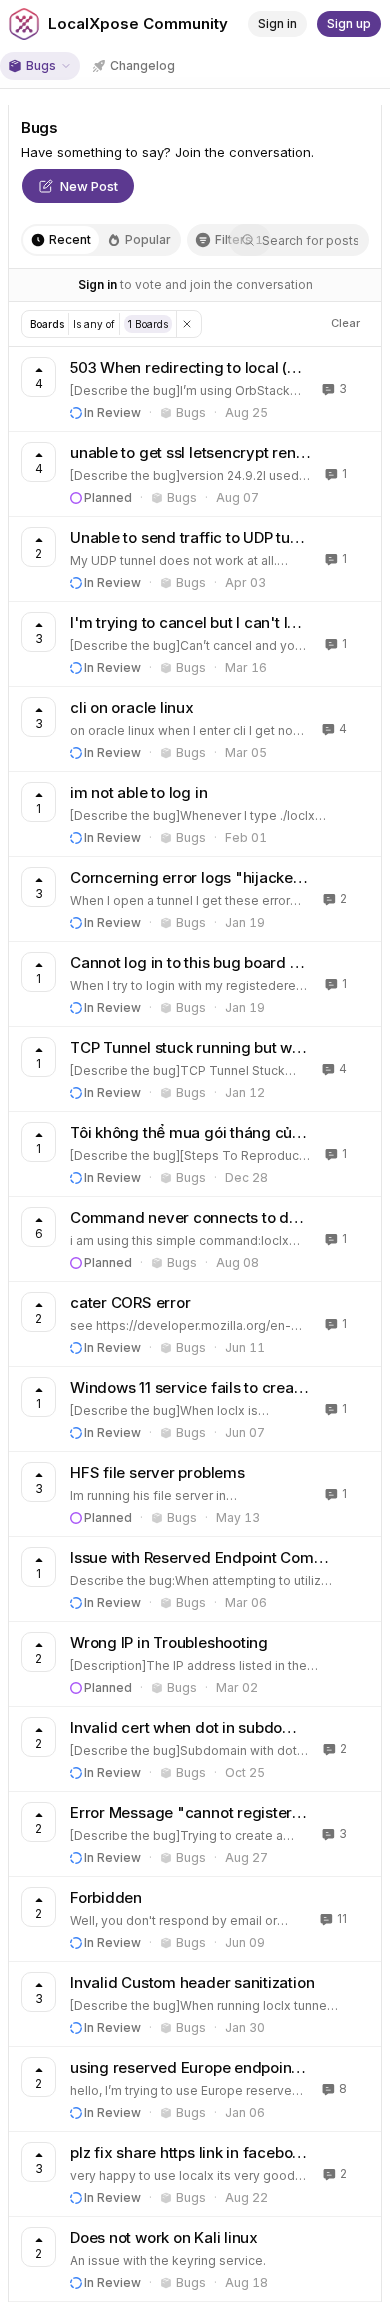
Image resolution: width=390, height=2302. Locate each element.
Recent (70, 239)
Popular (148, 239)
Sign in (97, 284)
